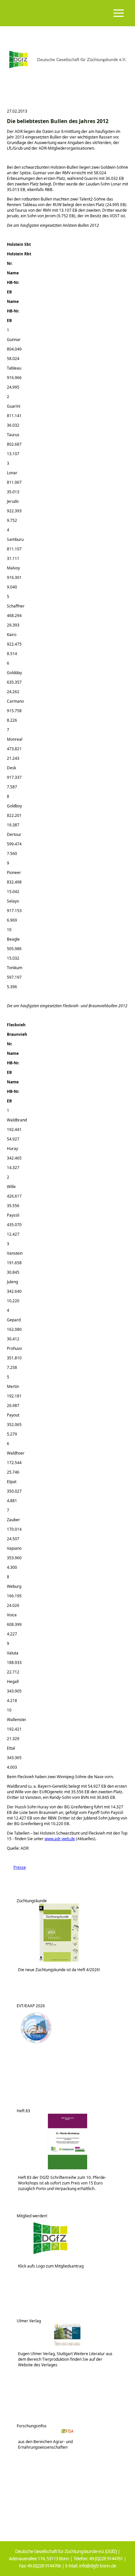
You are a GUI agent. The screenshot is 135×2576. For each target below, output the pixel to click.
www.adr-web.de (60, 1839)
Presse (16, 1867)
